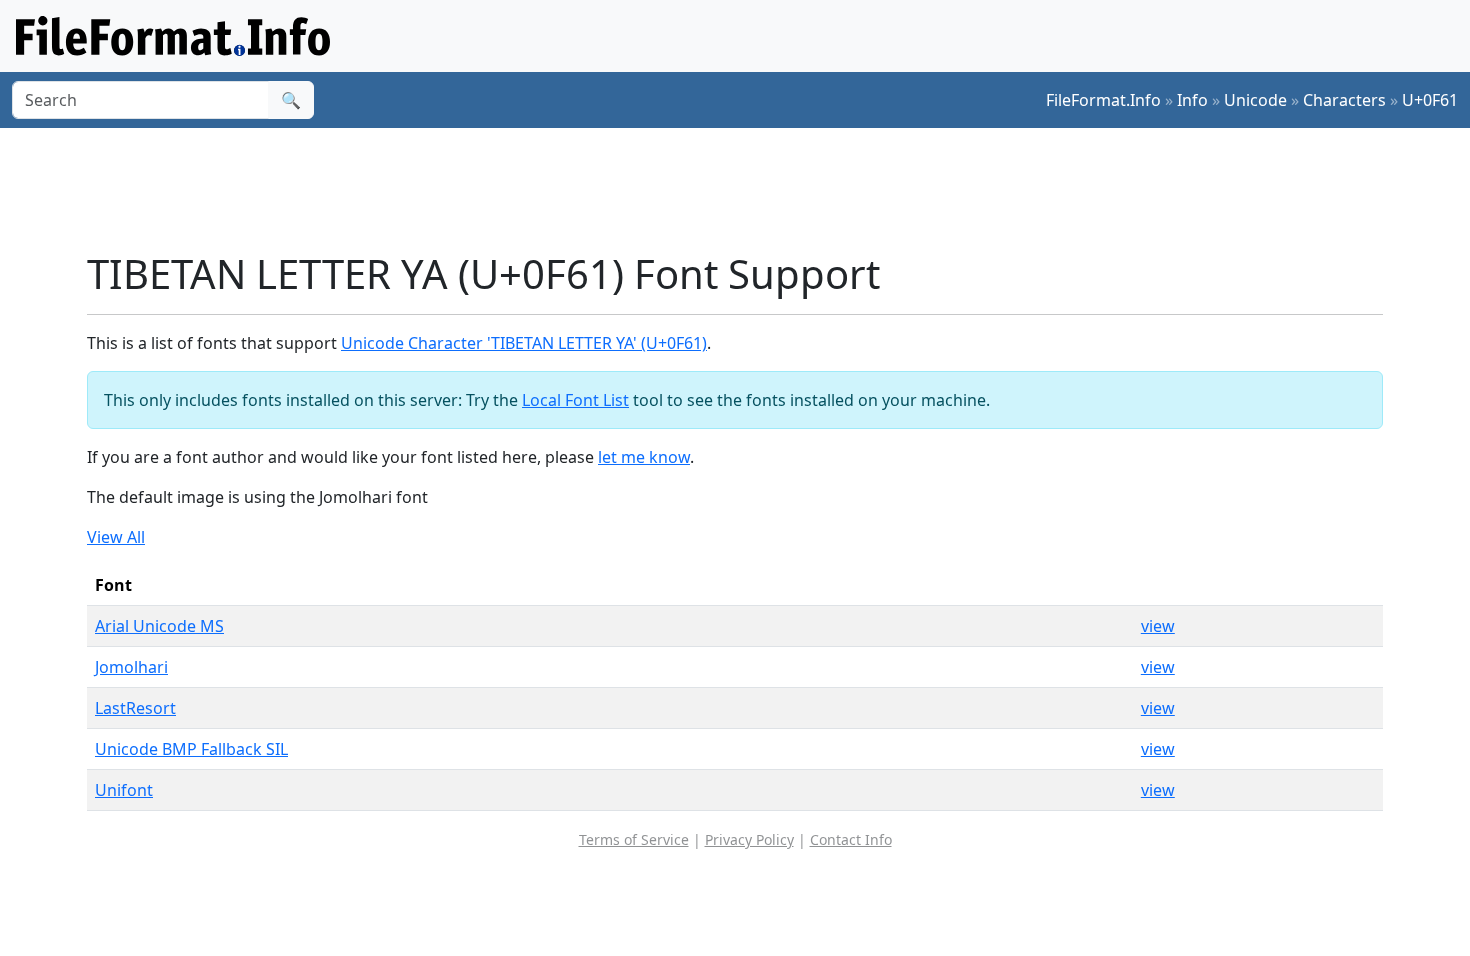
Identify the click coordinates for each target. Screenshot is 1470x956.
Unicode (1255, 100)
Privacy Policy (749, 839)
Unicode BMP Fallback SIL (191, 749)
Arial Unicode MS (159, 626)
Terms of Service (634, 839)
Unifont (124, 790)
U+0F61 (1430, 100)
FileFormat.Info (1103, 100)
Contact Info (851, 839)
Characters (1344, 100)
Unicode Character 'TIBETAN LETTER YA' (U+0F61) (524, 343)
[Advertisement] (747, 189)
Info (1192, 100)
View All (116, 537)
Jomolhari (131, 667)
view (1158, 626)
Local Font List (575, 400)
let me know (644, 457)
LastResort (135, 708)
